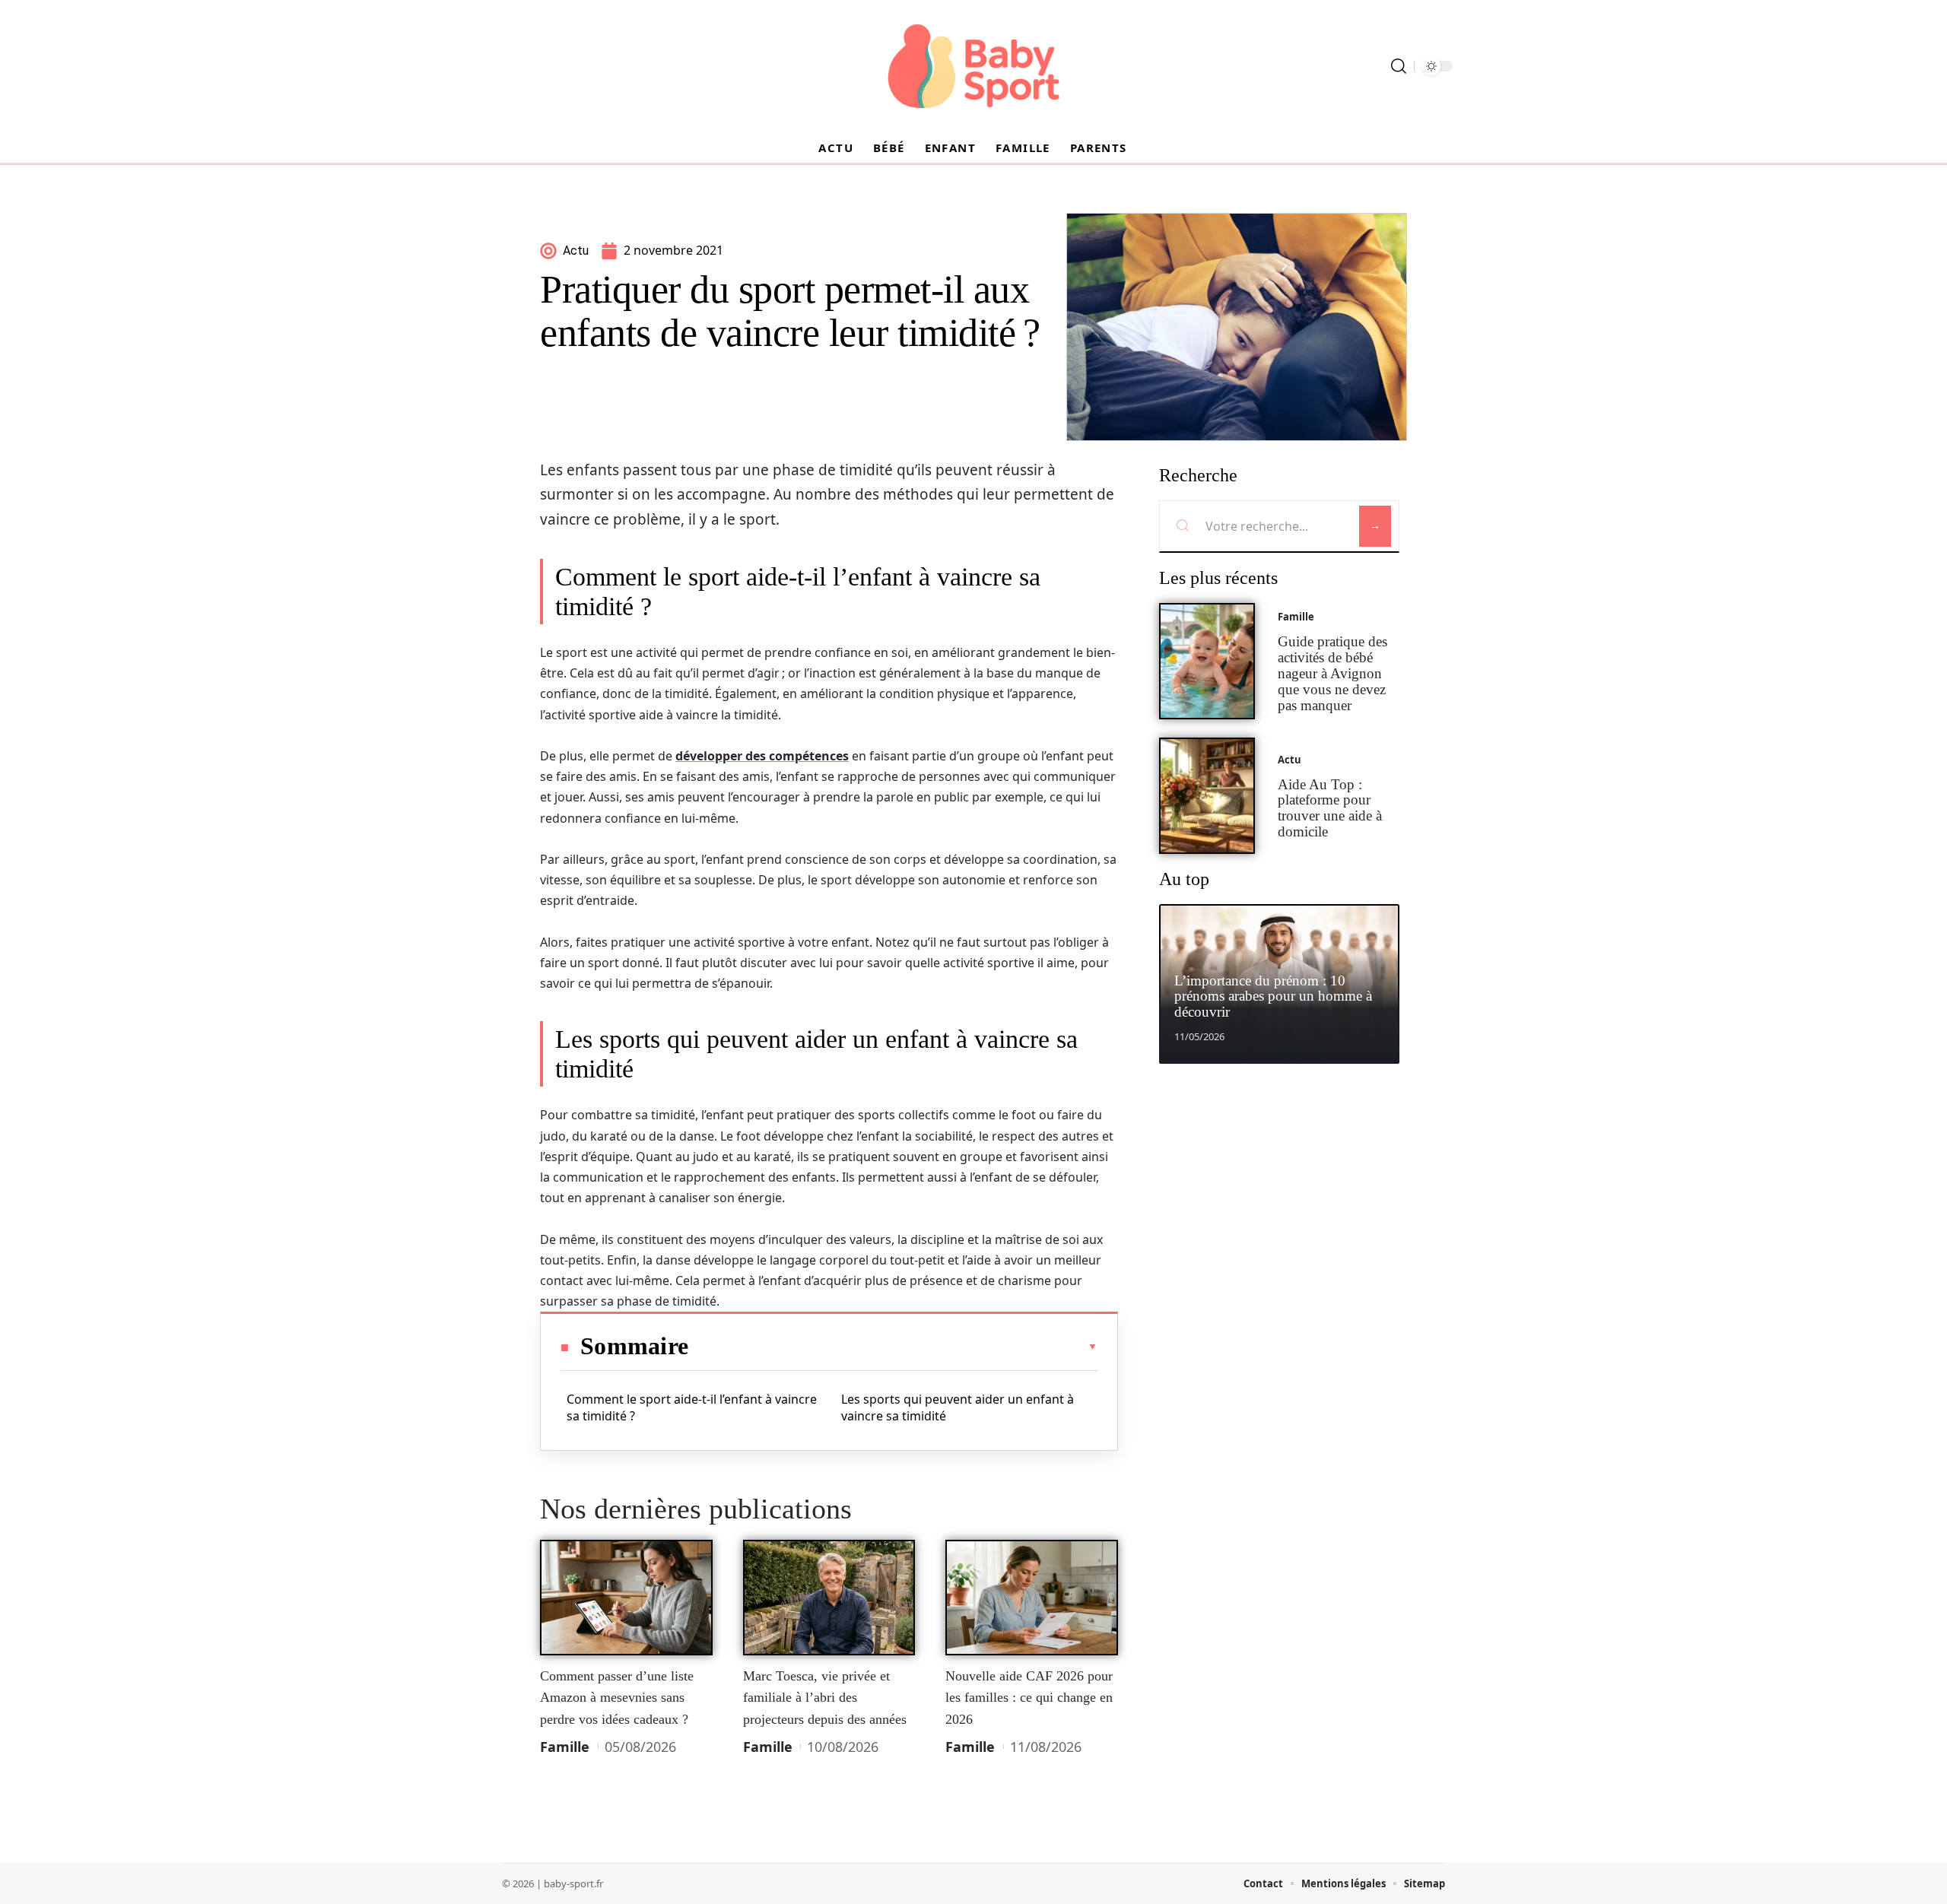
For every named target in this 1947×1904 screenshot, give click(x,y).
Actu (1290, 760)
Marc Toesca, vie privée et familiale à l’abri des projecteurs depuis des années (825, 1698)
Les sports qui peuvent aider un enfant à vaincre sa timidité (958, 1407)
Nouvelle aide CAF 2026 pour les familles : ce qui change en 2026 (1029, 1698)
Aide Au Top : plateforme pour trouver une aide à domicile (1330, 808)
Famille (565, 1747)
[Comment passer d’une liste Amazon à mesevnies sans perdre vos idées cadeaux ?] (626, 1598)
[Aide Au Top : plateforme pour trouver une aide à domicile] (1207, 796)
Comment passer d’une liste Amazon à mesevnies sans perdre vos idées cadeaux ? (617, 1698)
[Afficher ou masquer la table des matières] (893, 1347)
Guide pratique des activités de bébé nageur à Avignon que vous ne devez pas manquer (1332, 673)
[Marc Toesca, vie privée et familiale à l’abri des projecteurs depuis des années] (829, 1598)
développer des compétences (762, 756)
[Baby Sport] (973, 66)
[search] (1399, 66)
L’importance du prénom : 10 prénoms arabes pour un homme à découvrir (1273, 996)
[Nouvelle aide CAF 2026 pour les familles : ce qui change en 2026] (1032, 1598)
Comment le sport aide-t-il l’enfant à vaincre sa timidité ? (692, 1407)
